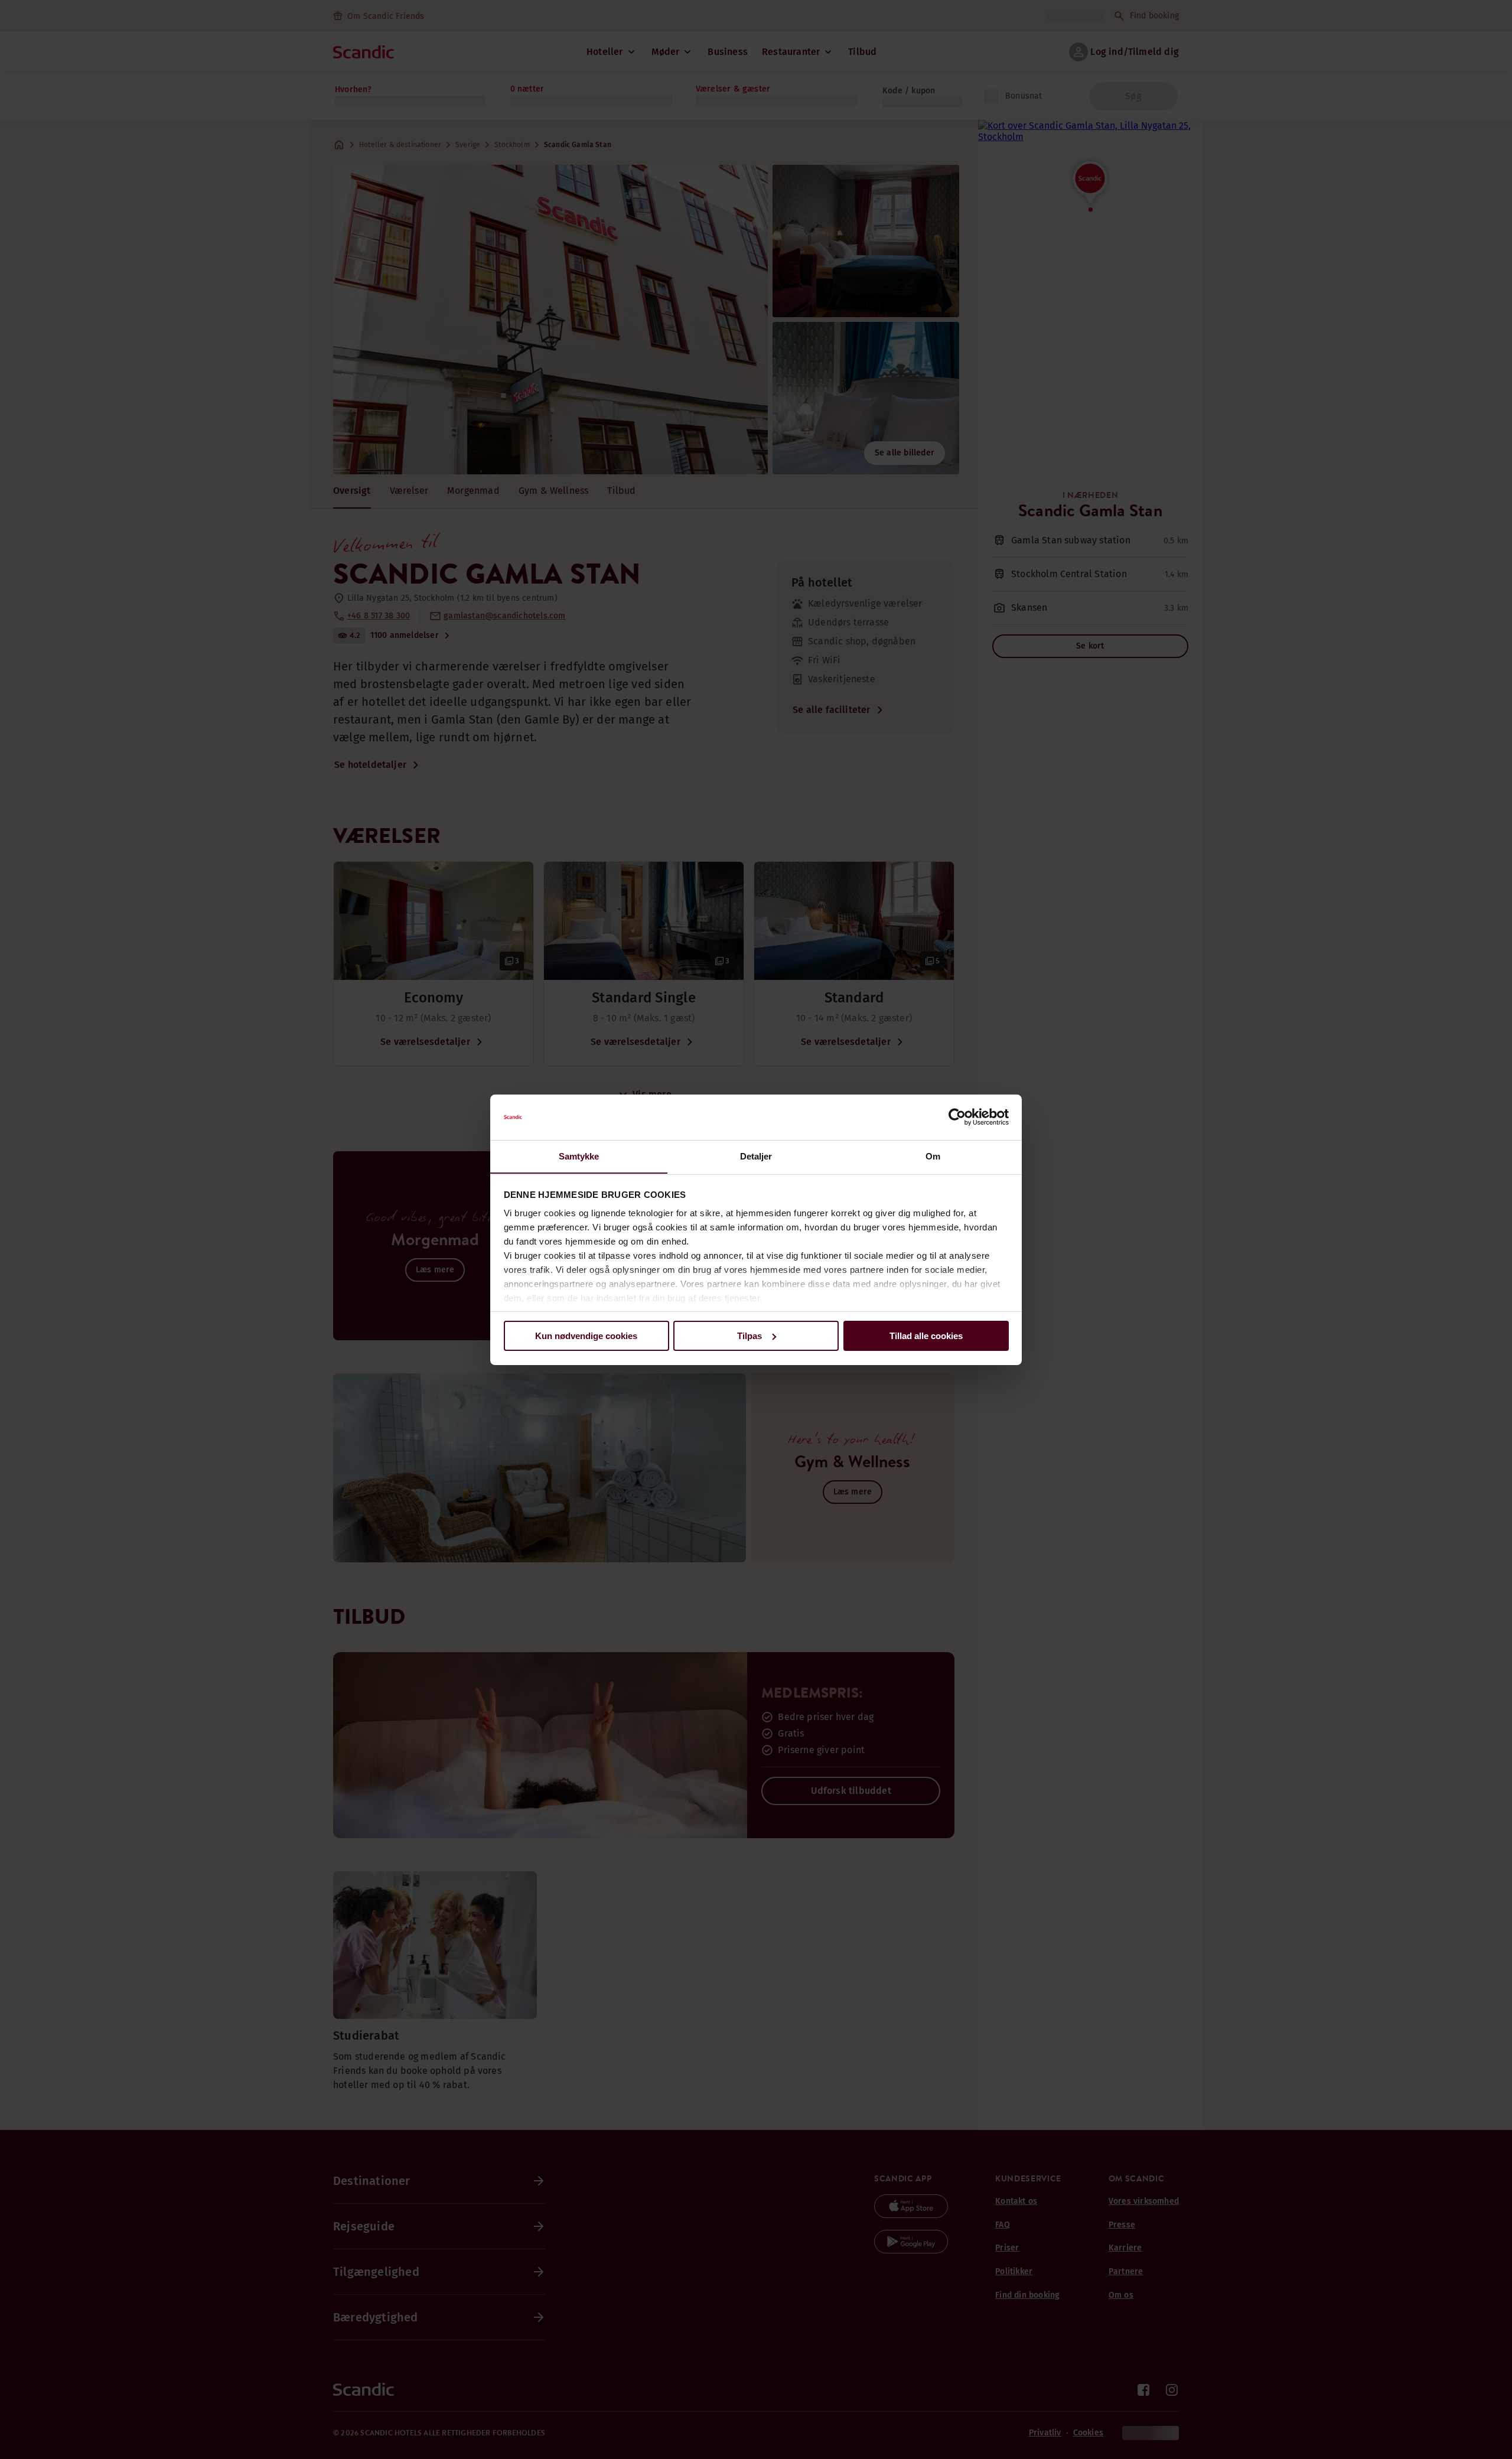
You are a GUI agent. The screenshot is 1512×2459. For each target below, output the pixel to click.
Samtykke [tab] (579, 1156)
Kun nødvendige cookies (586, 1336)
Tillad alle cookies (926, 1336)
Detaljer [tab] (756, 1156)
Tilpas (750, 1336)
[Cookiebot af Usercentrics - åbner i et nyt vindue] (957, 1117)
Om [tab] (933, 1156)
